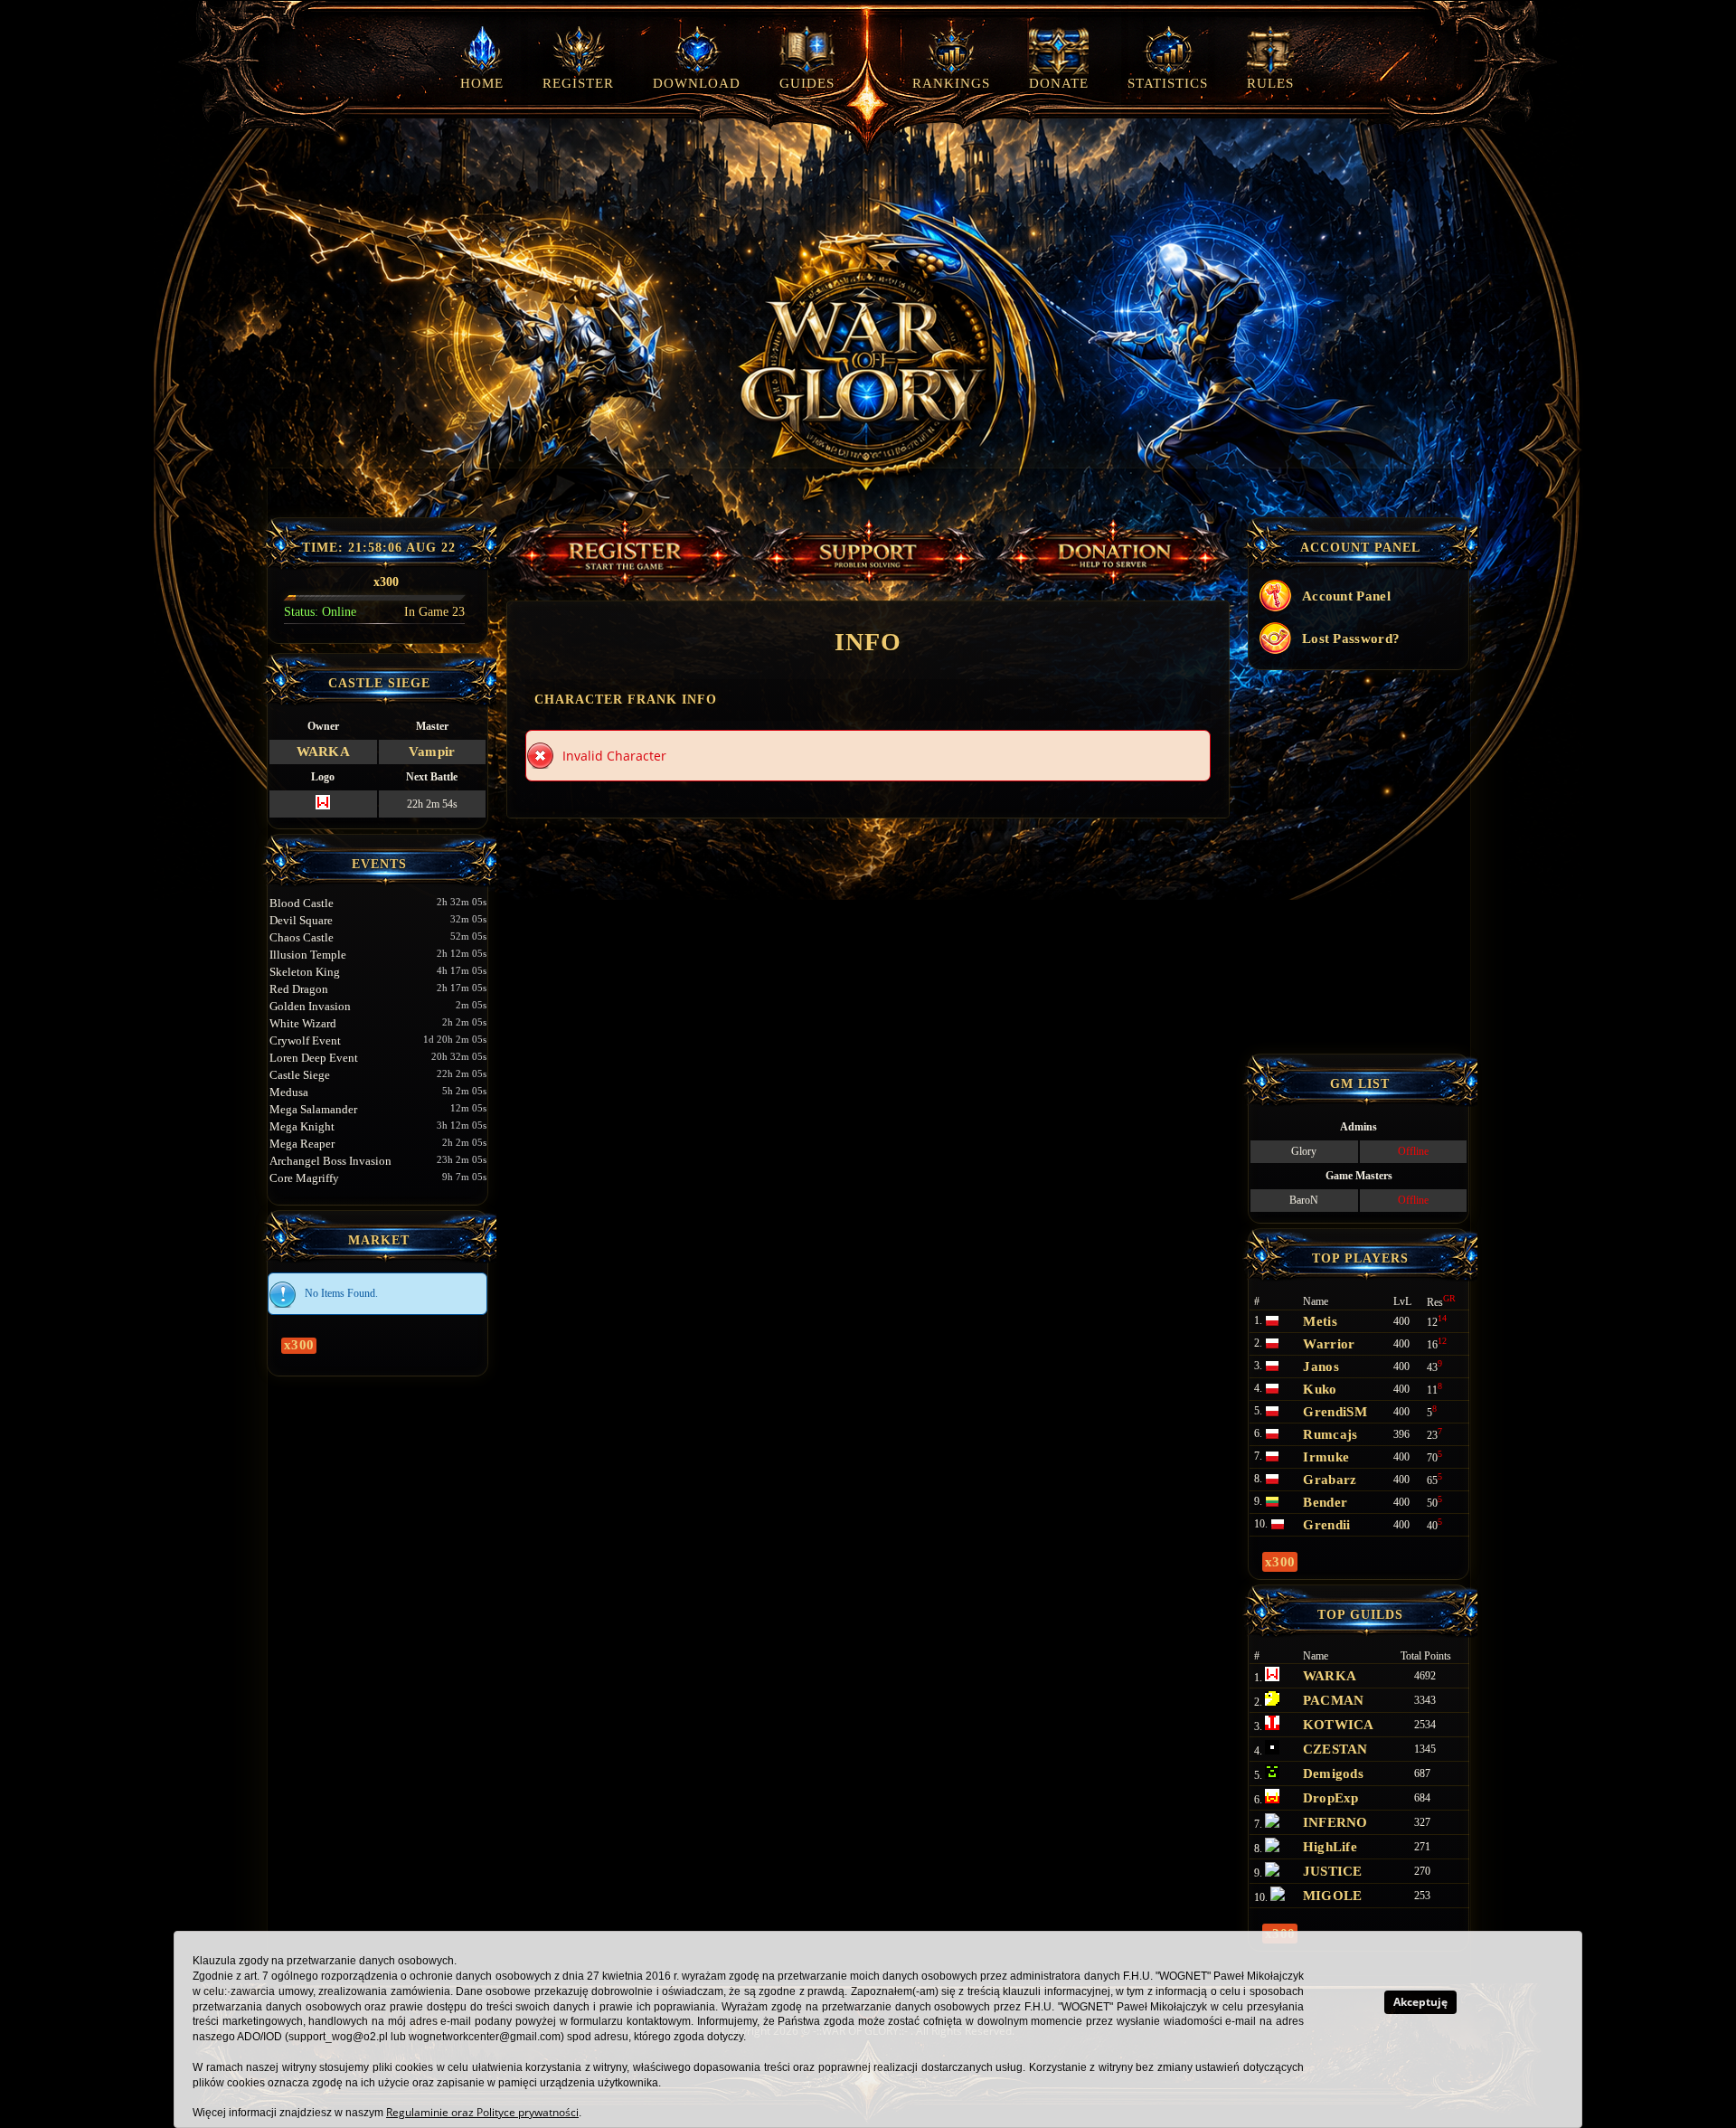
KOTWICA (1339, 1725)
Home (482, 83)
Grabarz (1330, 1480)
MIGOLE (1333, 1896)
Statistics (1168, 83)
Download (697, 83)
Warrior (1329, 1344)
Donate (1059, 83)
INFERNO (1335, 1822)
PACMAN (1334, 1700)
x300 (299, 1345)
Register (578, 83)
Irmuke (1326, 1457)
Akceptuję (1420, 2002)
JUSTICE (1333, 1871)
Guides (807, 83)
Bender (1325, 1502)
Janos (1321, 1367)
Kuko (1320, 1389)
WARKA (324, 752)
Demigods (1333, 1773)
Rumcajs (1330, 1434)
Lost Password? (1351, 638)
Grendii (1326, 1525)
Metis (1320, 1321)
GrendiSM (1335, 1412)
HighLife (1330, 1847)
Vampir (432, 752)
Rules (1270, 83)
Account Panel (1346, 596)
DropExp (1331, 1798)
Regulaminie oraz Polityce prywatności (482, 2112)
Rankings (951, 83)
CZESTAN (1335, 1749)
